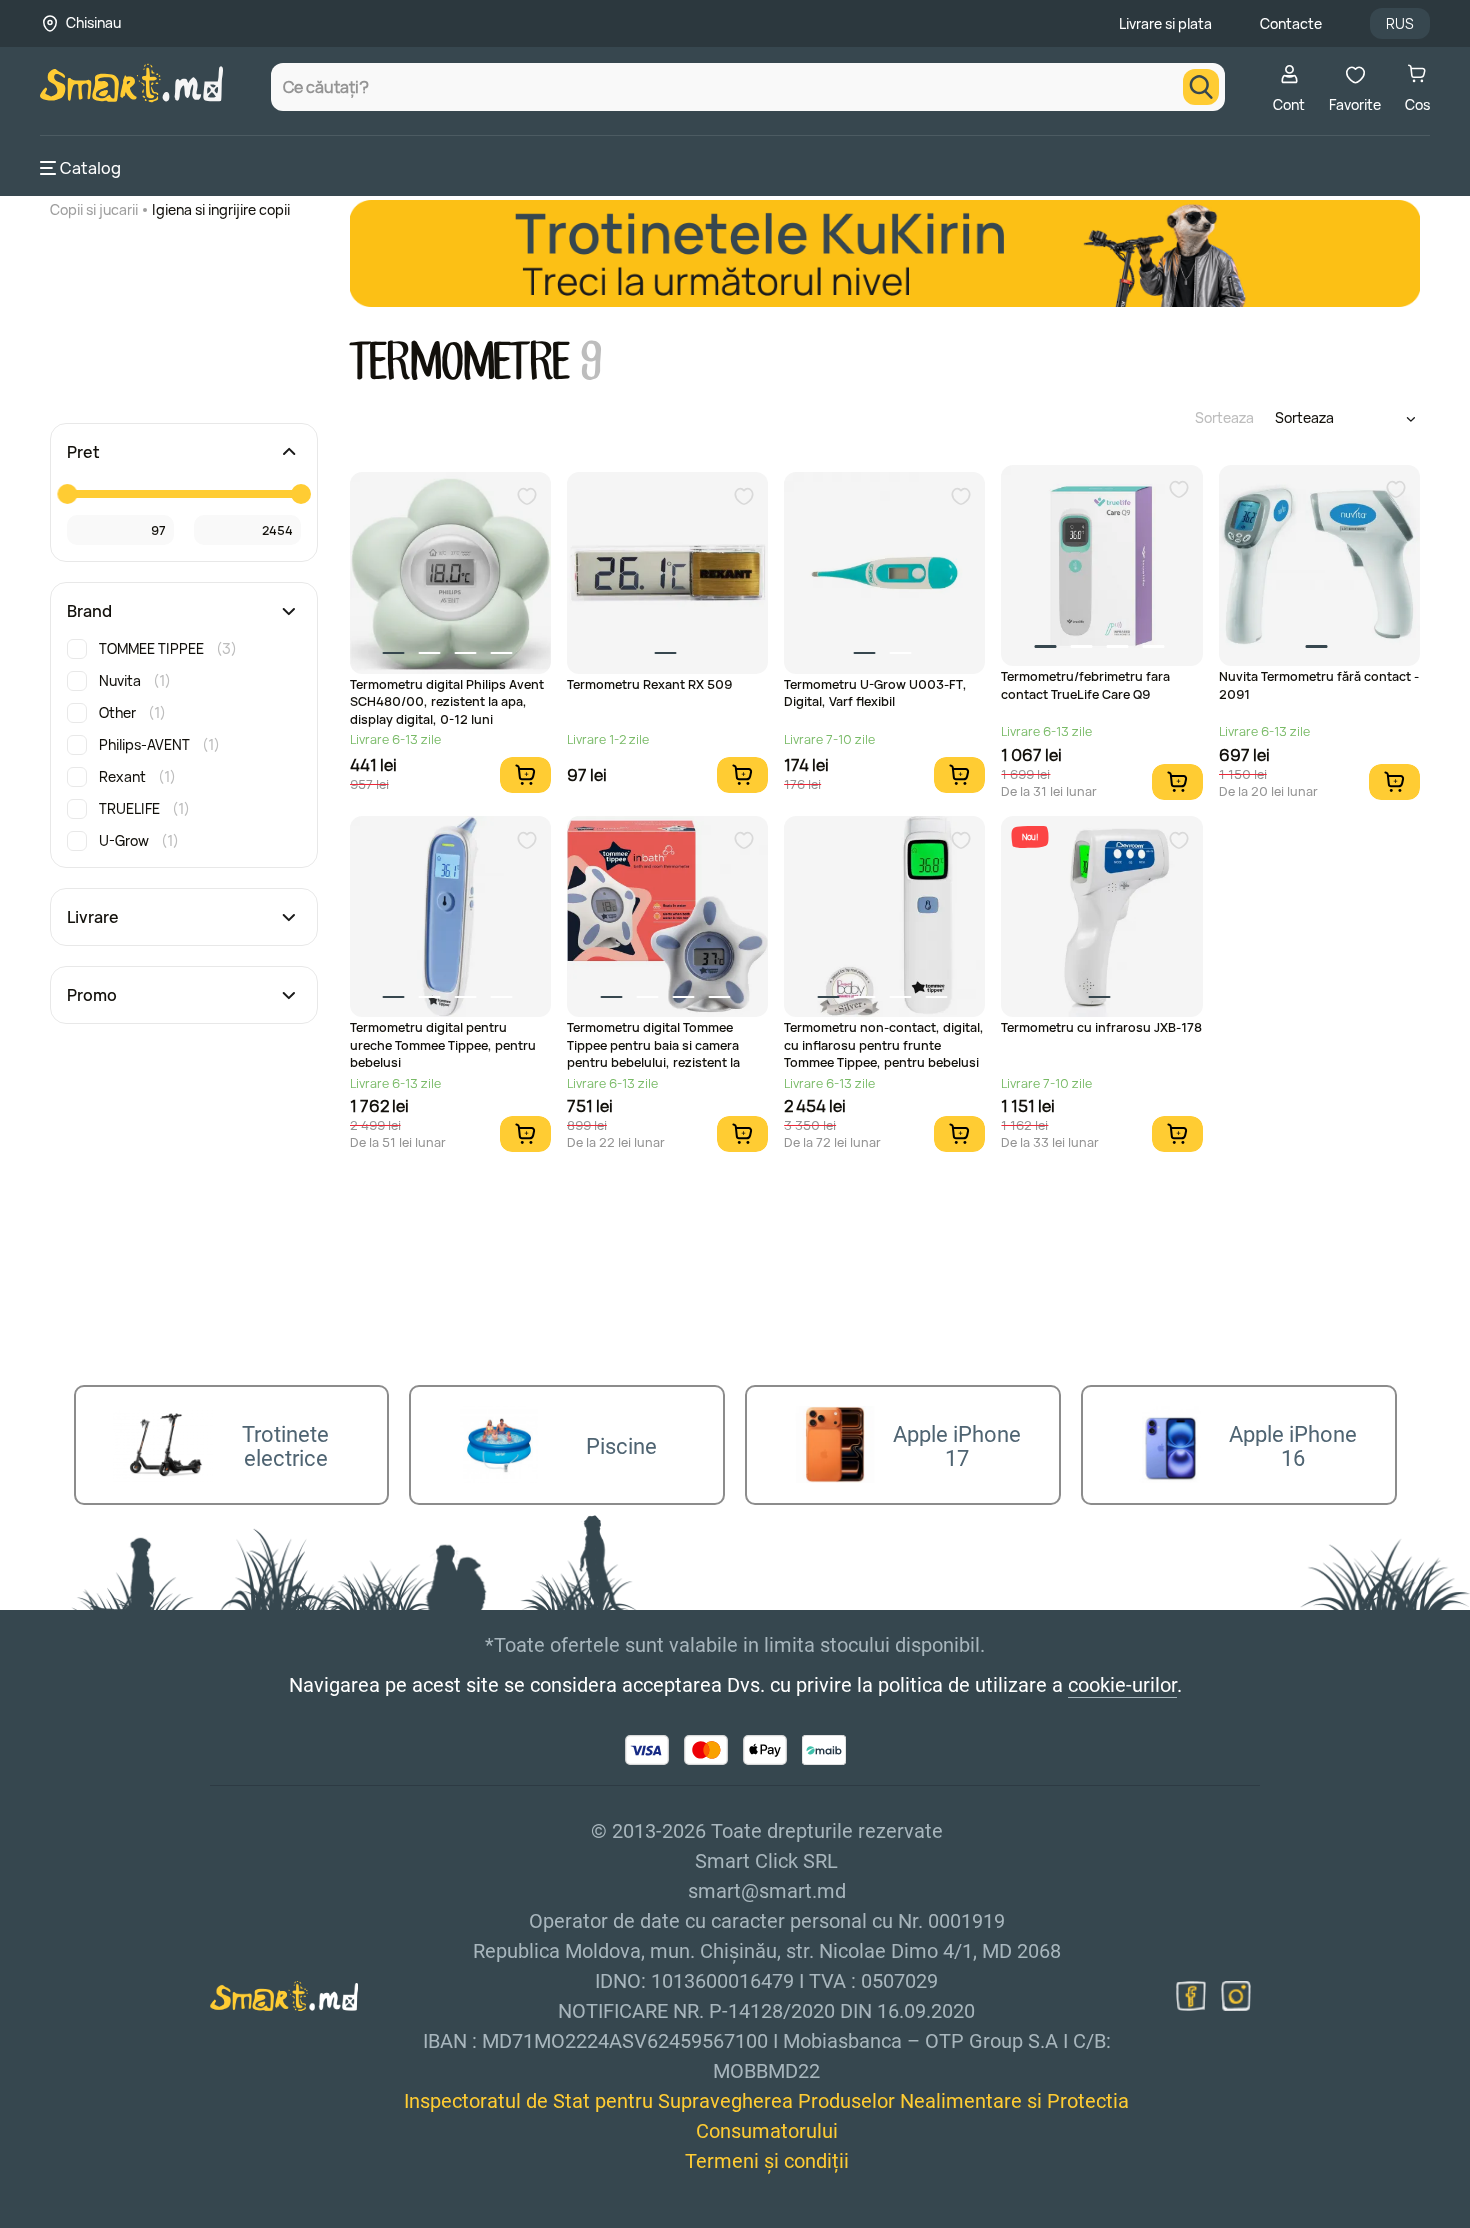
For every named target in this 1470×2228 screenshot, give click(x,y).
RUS (1400, 23)
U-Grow (139, 840)
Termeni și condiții (767, 2161)
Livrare (93, 917)
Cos (1417, 104)
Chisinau (93, 22)
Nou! (1030, 836)
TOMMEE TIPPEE (168, 648)
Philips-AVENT (159, 744)
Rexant (137, 776)
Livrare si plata (1165, 23)
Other (132, 712)
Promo (92, 995)
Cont (1289, 104)
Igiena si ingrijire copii (221, 209)
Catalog (90, 168)
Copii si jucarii (94, 209)
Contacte (1291, 23)
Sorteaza (1224, 417)
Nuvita (135, 680)
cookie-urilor (1122, 1685)
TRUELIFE (144, 808)
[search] (1201, 87)
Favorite (1355, 104)
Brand (89, 611)
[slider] (67, 494)
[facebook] (1191, 1996)
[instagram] (1236, 1996)
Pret (83, 452)
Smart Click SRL (156, 2217)
